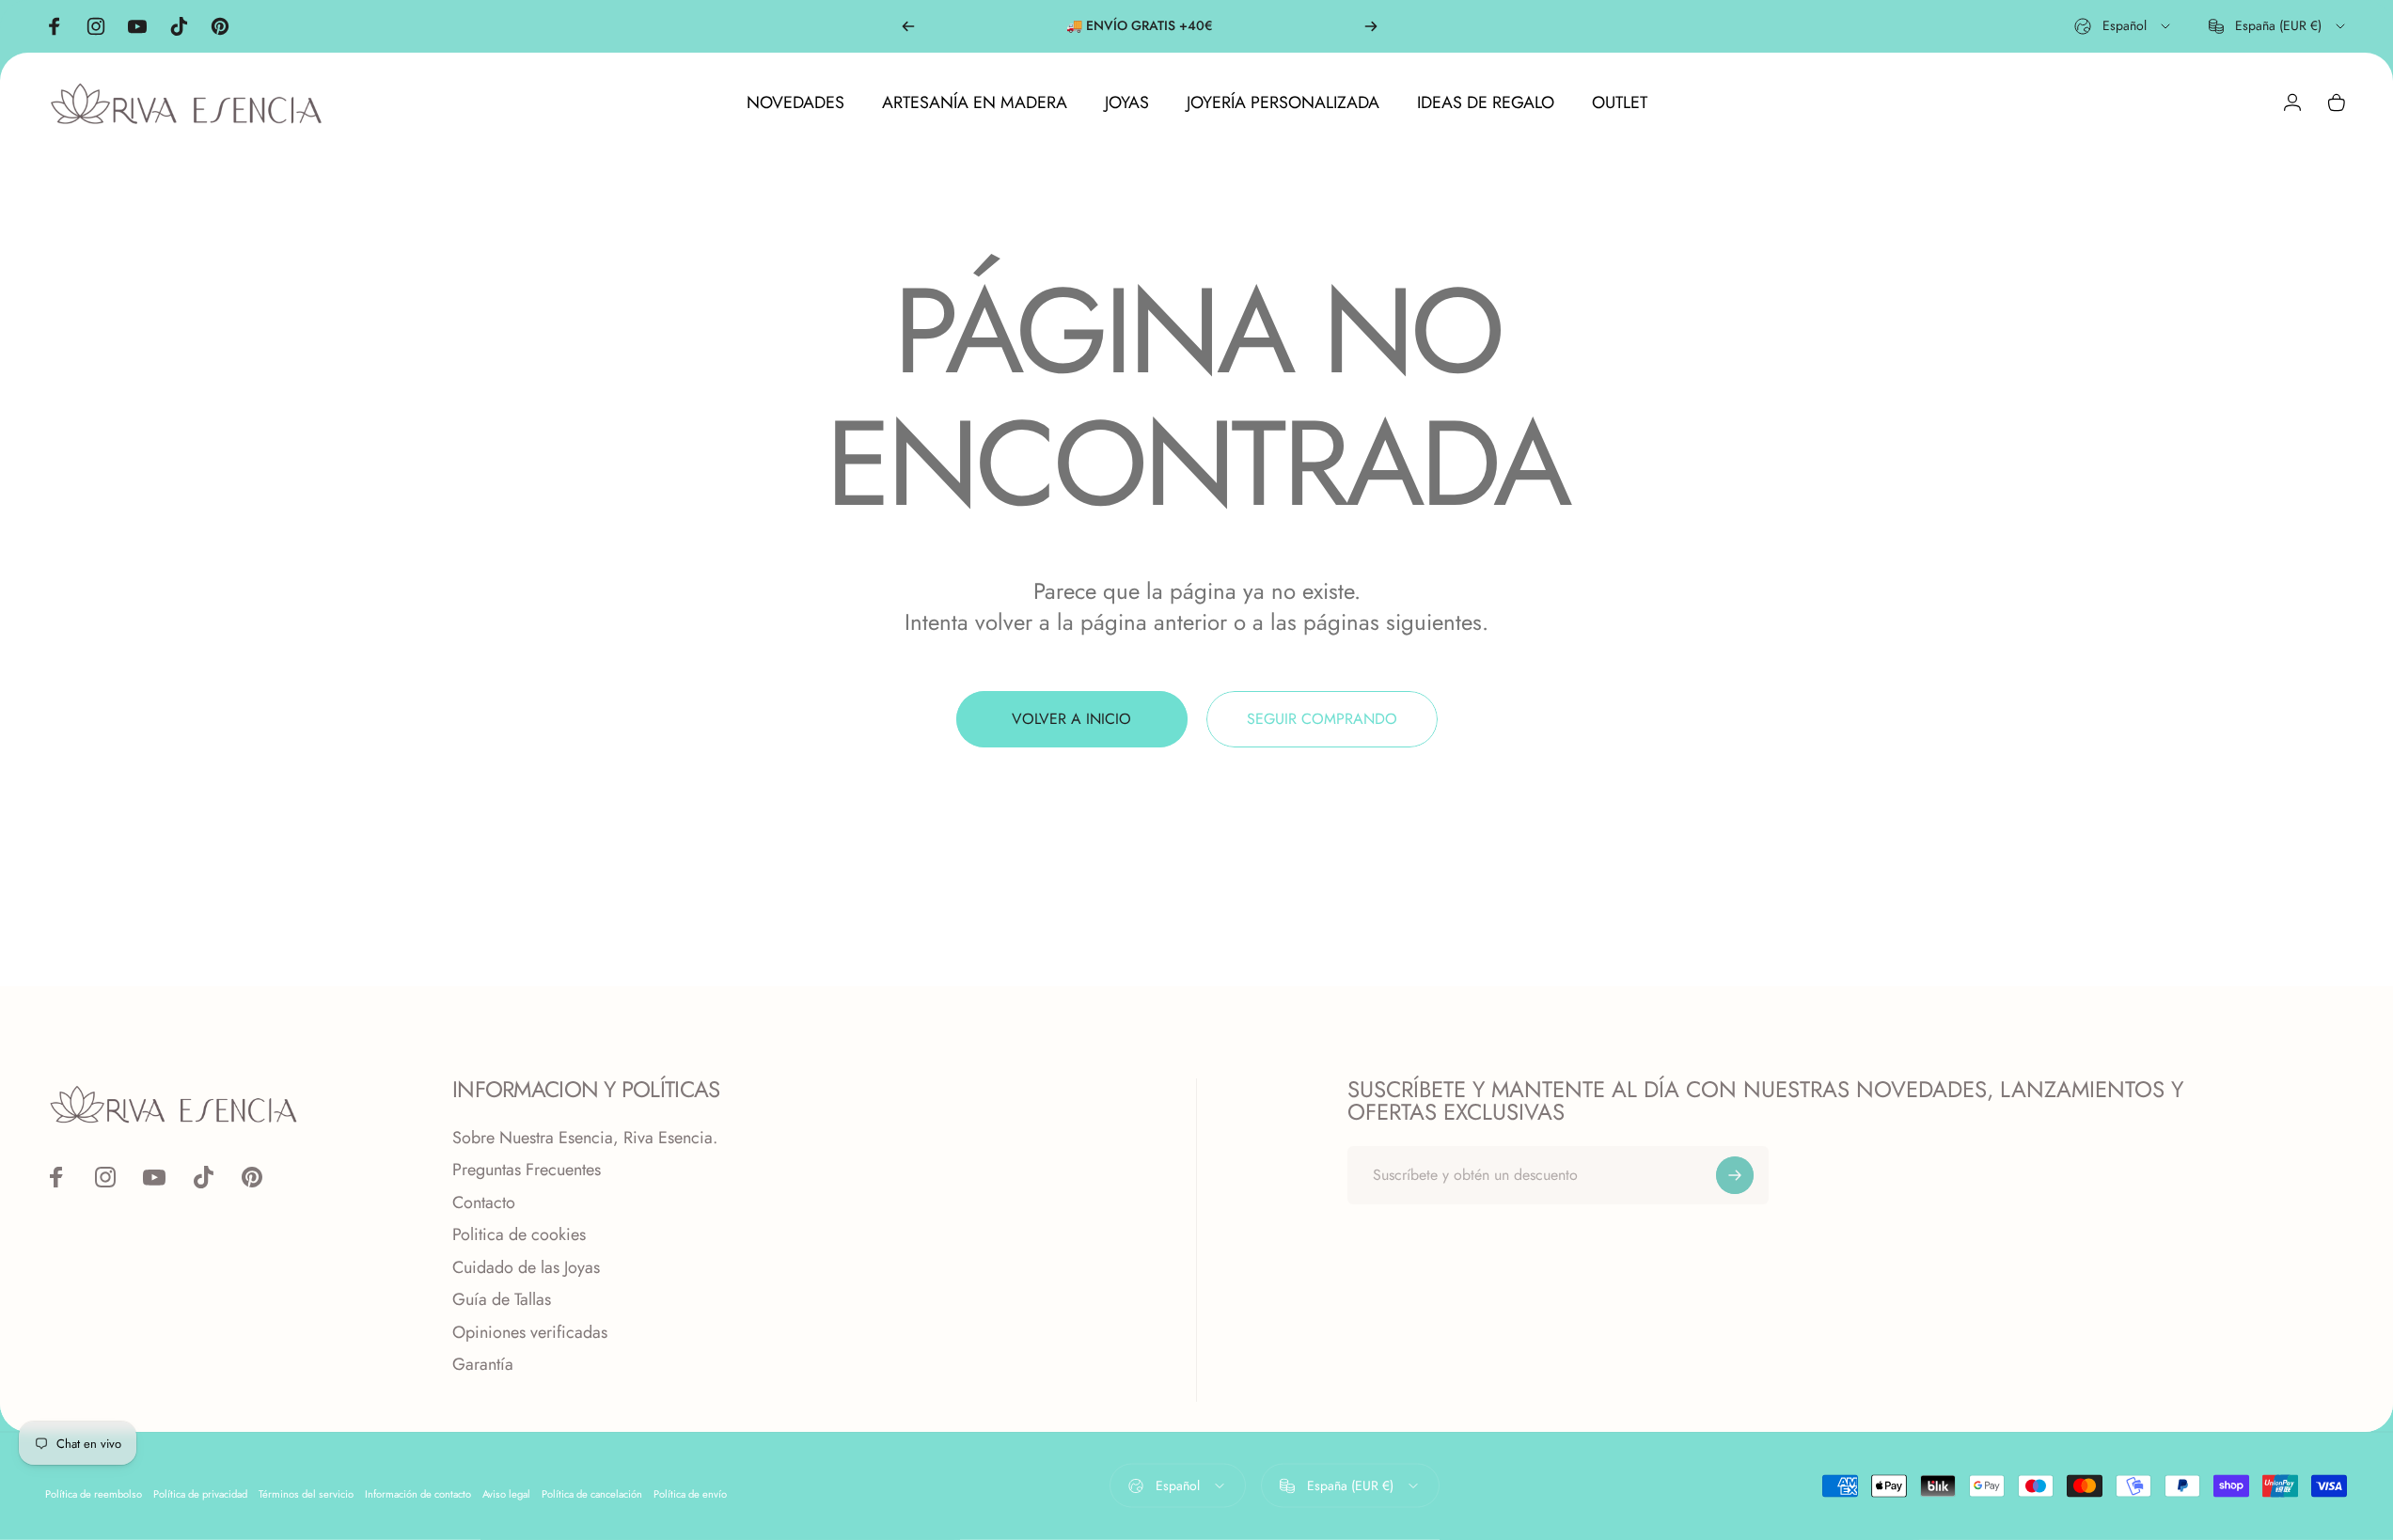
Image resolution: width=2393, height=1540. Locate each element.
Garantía (483, 1365)
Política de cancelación (592, 1493)
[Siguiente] (1371, 26)
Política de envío (690, 1493)
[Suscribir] (1735, 1175)
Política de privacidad (200, 1493)
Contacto (484, 1203)
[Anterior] (908, 26)
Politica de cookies (519, 1235)
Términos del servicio (306, 1493)
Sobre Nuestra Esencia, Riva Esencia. (585, 1138)
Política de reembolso (94, 1493)
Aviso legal (506, 1493)
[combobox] (2124, 26)
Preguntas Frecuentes (527, 1170)
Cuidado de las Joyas (526, 1268)
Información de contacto (418, 1493)
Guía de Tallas (502, 1300)
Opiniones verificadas (530, 1333)
